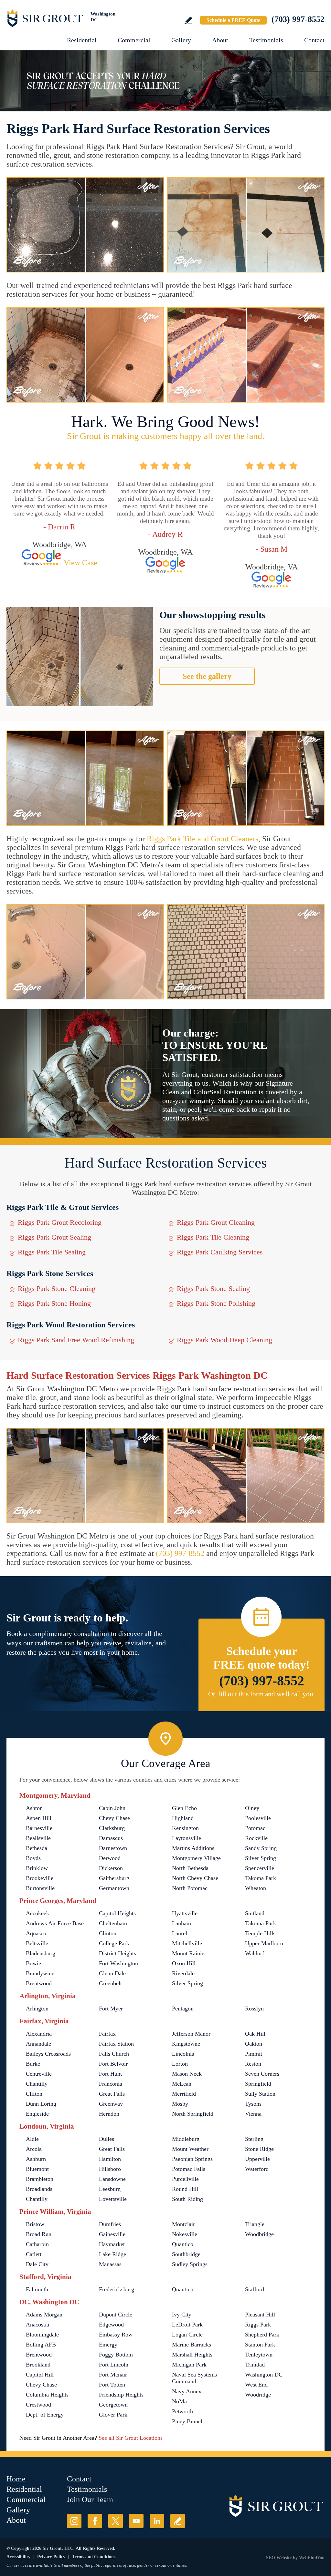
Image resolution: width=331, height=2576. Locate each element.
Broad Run (39, 2234)
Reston (253, 2064)
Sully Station (260, 2094)
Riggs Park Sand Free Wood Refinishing (76, 1340)
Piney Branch (188, 2421)
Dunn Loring (41, 2104)
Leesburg (110, 2189)
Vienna (253, 2114)
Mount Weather (190, 2149)
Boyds (33, 1858)
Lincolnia (183, 2054)
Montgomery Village (196, 1858)
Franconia (111, 2084)
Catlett (34, 2254)
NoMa (179, 2401)
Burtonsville (40, 1888)
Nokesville (185, 2234)
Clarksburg (112, 1828)
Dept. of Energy (45, 2415)
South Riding (187, 2199)
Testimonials (266, 40)
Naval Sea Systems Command (194, 2378)
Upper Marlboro (264, 1943)
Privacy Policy (51, 2557)
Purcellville (185, 2179)
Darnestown (113, 1848)
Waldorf (255, 1953)
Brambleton (40, 2179)
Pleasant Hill (260, 2315)
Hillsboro (110, 2169)
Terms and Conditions (94, 2557)
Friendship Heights (121, 2395)
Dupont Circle (116, 2315)
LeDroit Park (187, 2325)
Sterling (254, 2139)
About (220, 40)
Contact (314, 40)
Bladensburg (41, 1953)
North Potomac (190, 1888)
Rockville (256, 1838)
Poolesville (258, 1818)
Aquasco (36, 1933)
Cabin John (112, 1808)
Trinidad (255, 2365)
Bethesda (37, 1848)
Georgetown (113, 2405)
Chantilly (37, 2084)
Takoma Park (261, 1878)
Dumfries (110, 2224)
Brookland (38, 2365)
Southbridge (186, 2254)
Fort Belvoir (113, 2064)
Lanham (182, 1923)
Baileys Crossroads (48, 2054)
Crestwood (38, 2405)
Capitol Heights (117, 1913)
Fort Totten (112, 2385)
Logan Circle (187, 2335)
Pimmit (254, 2054)
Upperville (257, 2159)
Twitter (116, 2521)
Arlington (37, 2009)
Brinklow (37, 1868)
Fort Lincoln (114, 2365)
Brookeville (40, 1878)
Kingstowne (186, 2044)
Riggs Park (258, 2325)
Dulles (107, 2139)
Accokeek (37, 1913)
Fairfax (107, 2034)
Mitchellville (187, 1943)
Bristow (35, 2224)
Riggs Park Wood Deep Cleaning (224, 1340)
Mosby (180, 2104)
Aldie (32, 2139)
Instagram (74, 2521)
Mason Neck (187, 2074)
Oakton (254, 2044)
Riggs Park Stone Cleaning (57, 1288)
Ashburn (36, 2159)
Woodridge (258, 2395)
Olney (252, 1808)
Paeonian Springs (192, 2159)
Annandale (38, 2044)
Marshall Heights (192, 2355)
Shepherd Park (262, 2335)
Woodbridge (259, 2234)
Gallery (181, 40)
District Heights (117, 1953)
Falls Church (114, 2054)
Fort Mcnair (113, 2375)
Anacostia (37, 2325)
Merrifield (184, 2094)
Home (16, 2479)
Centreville (39, 2074)
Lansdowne (112, 2179)
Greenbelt (110, 1983)
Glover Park (113, 2415)
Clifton (34, 2094)
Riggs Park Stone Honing (54, 1303)
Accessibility (18, 2557)
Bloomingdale (42, 2335)
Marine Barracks (192, 2345)
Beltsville (37, 1943)
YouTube (136, 2521)
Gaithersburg (114, 1878)
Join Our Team (90, 2499)
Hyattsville (185, 1913)
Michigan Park (189, 2365)
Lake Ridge (112, 2254)
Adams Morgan (44, 2315)
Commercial (134, 40)
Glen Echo (184, 1808)
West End (256, 2385)
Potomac (255, 1828)
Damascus (111, 1838)
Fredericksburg (117, 2289)
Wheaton (256, 1888)
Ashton (34, 1808)
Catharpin (37, 2244)
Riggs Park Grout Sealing (54, 1237)
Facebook (95, 2521)
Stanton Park (260, 2345)
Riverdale (183, 1973)
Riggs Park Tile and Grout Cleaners (203, 839)
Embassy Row (116, 2335)
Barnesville (39, 1828)
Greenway (111, 2104)
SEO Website (279, 2558)
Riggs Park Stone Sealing (213, 1288)
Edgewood (111, 2325)
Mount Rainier (189, 1953)
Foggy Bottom (116, 2355)
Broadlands (39, 2189)
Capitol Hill (40, 2375)
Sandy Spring (261, 1848)
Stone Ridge (259, 2149)
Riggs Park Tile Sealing (52, 1252)
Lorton (180, 2064)
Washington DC (264, 2375)
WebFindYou (312, 2558)
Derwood (110, 1858)
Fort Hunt (110, 2074)
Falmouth (37, 2289)
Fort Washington (118, 1963)
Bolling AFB (41, 2345)
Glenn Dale (112, 1973)
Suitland (255, 1913)
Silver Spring (261, 1858)
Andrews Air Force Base (55, 1923)
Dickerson (111, 1868)
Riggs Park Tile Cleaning (213, 1237)
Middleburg (186, 2139)
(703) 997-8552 (298, 19)
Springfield (258, 2084)
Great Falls (112, 2094)
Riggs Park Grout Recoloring (60, 1222)
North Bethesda (190, 1868)
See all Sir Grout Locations (131, 2438)
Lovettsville (113, 2199)
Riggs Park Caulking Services (220, 1252)
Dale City (37, 2264)
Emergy (108, 2345)
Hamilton (110, 2159)
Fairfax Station (116, 2044)
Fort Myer (111, 2009)
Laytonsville (187, 1838)
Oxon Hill (184, 1963)
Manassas (110, 2264)
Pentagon (183, 2009)
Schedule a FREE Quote (233, 20)
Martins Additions (193, 1848)
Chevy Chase (114, 1818)
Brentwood (39, 1983)
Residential (82, 40)
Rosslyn (254, 2009)
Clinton (108, 1933)
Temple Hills (260, 1933)
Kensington (185, 1828)
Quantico (183, 2244)
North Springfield (193, 2114)
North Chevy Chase (195, 1878)
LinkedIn (157, 2521)
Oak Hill (255, 2034)
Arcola (34, 2149)
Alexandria (39, 2034)
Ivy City (182, 2315)
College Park (114, 1943)
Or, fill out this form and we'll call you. (262, 1694)
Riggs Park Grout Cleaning (216, 1222)
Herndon (109, 2114)
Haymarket (112, 2244)
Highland (183, 1818)
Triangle (255, 2224)
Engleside (37, 2114)
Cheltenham (113, 1923)
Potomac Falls (189, 2169)
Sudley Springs (190, 2264)
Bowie (33, 1963)
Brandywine (40, 1973)
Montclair (183, 2224)
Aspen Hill (39, 1818)
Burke (33, 2064)
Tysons (253, 2104)
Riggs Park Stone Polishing (216, 1303)
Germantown (114, 1888)
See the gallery (207, 676)
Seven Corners (262, 2074)
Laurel (180, 1933)
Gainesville (112, 2234)
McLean (182, 2084)
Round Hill (185, 2189)
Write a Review (188, 20)
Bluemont (37, 2169)
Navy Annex (187, 2391)
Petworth (182, 2411)
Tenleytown (259, 2355)
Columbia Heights (47, 2395)
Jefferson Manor (191, 2034)
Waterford (257, 2169)
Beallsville (38, 1838)
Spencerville (260, 1868)
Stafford (255, 2289)
